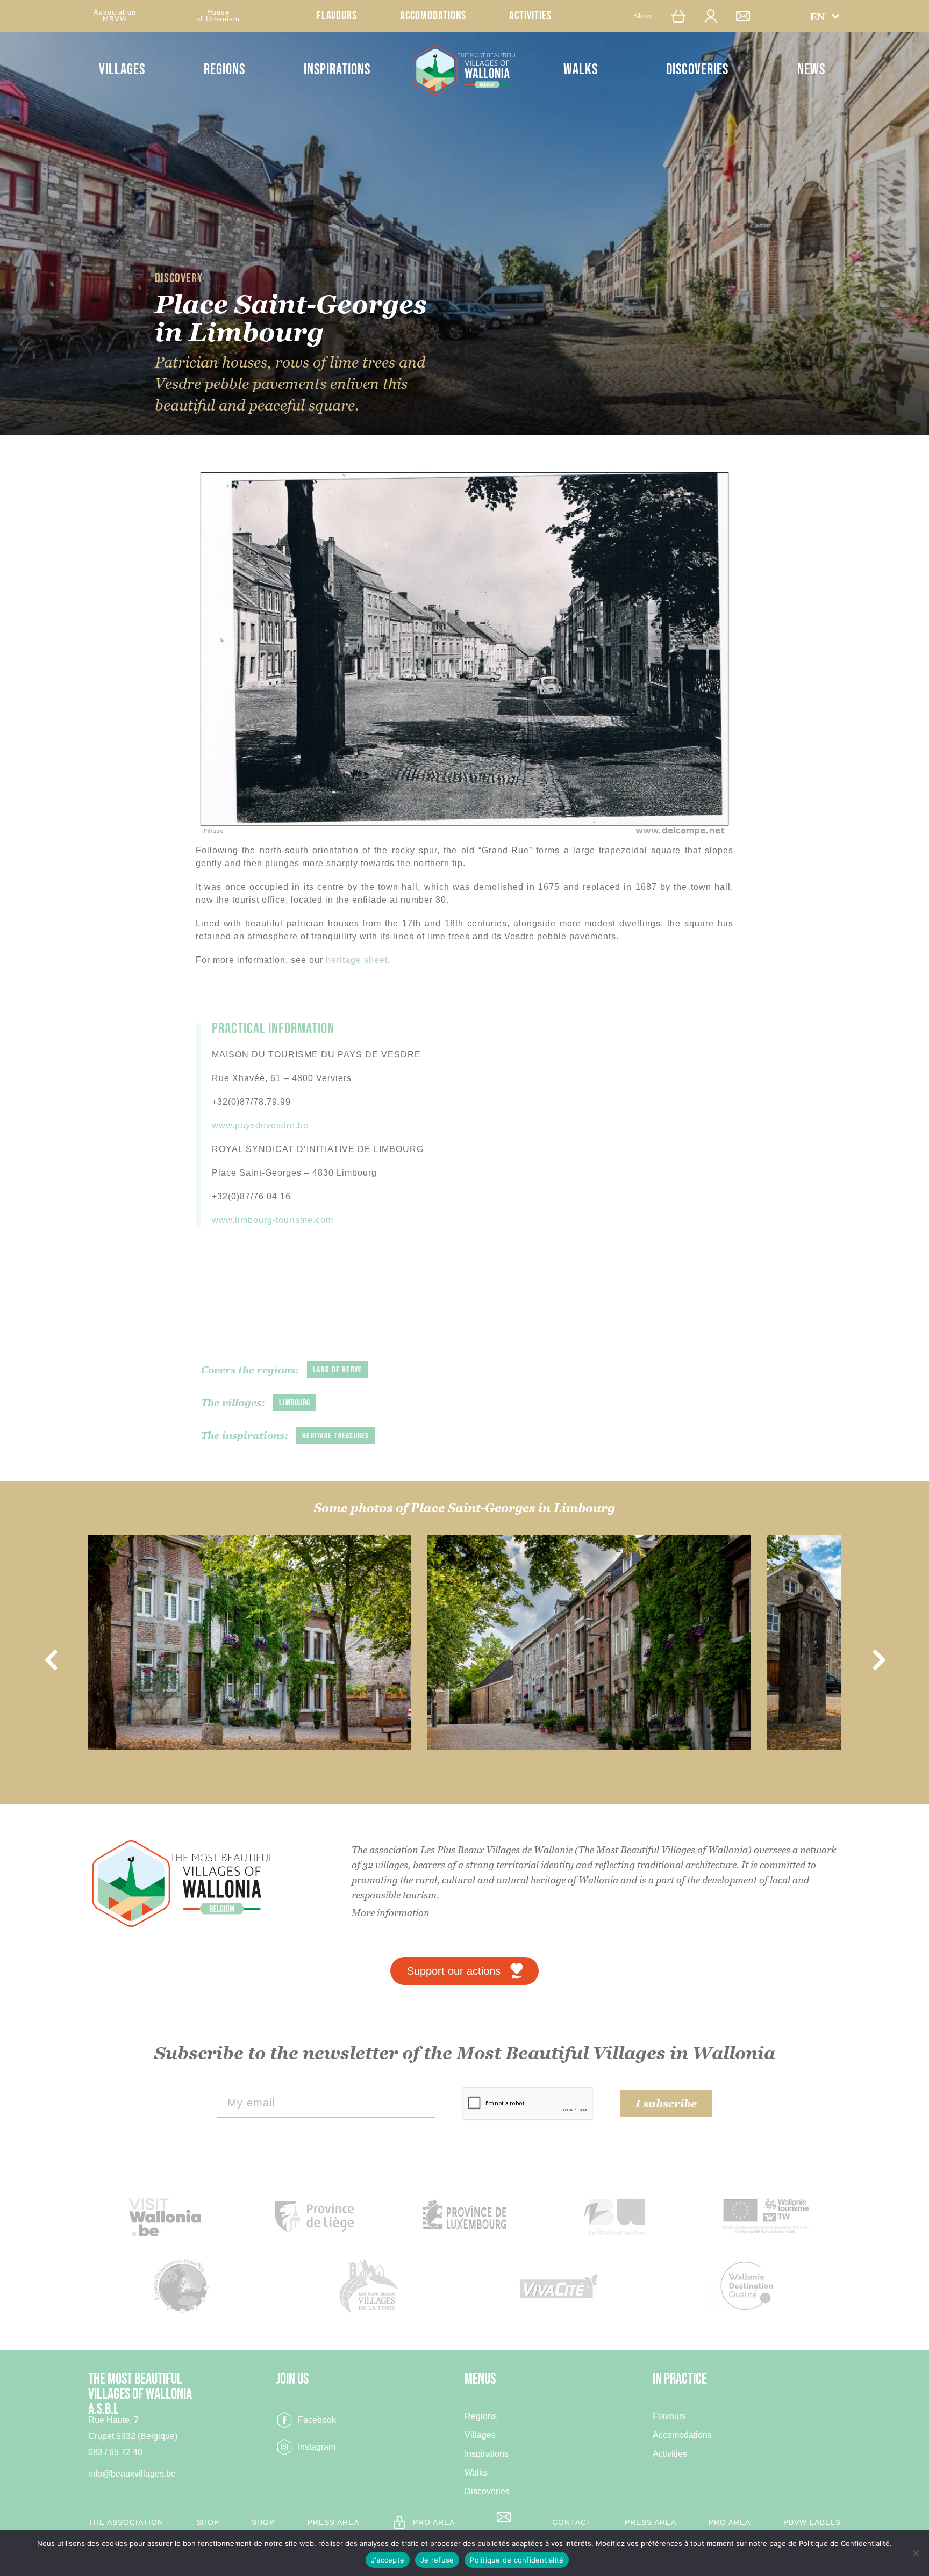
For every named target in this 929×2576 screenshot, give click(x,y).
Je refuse (437, 2560)
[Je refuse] (916, 2553)
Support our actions (454, 1971)
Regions (224, 70)
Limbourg (295, 1403)
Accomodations (433, 16)
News (811, 70)
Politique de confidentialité (517, 2560)
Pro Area (434, 2522)
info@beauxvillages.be (132, 2474)
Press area (333, 2522)
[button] (825, 16)
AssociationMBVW (115, 16)
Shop (642, 16)
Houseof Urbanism (218, 16)
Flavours (337, 16)
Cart (681, 16)
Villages (122, 70)
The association (126, 2522)
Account (716, 16)
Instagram (317, 2447)
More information (391, 1913)
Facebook (317, 2420)
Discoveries (697, 70)
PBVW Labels (812, 2522)
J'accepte (388, 2560)
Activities (530, 16)
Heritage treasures (336, 1436)
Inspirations (337, 70)
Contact (748, 16)
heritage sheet (357, 960)
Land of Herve (337, 1370)
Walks (581, 70)
